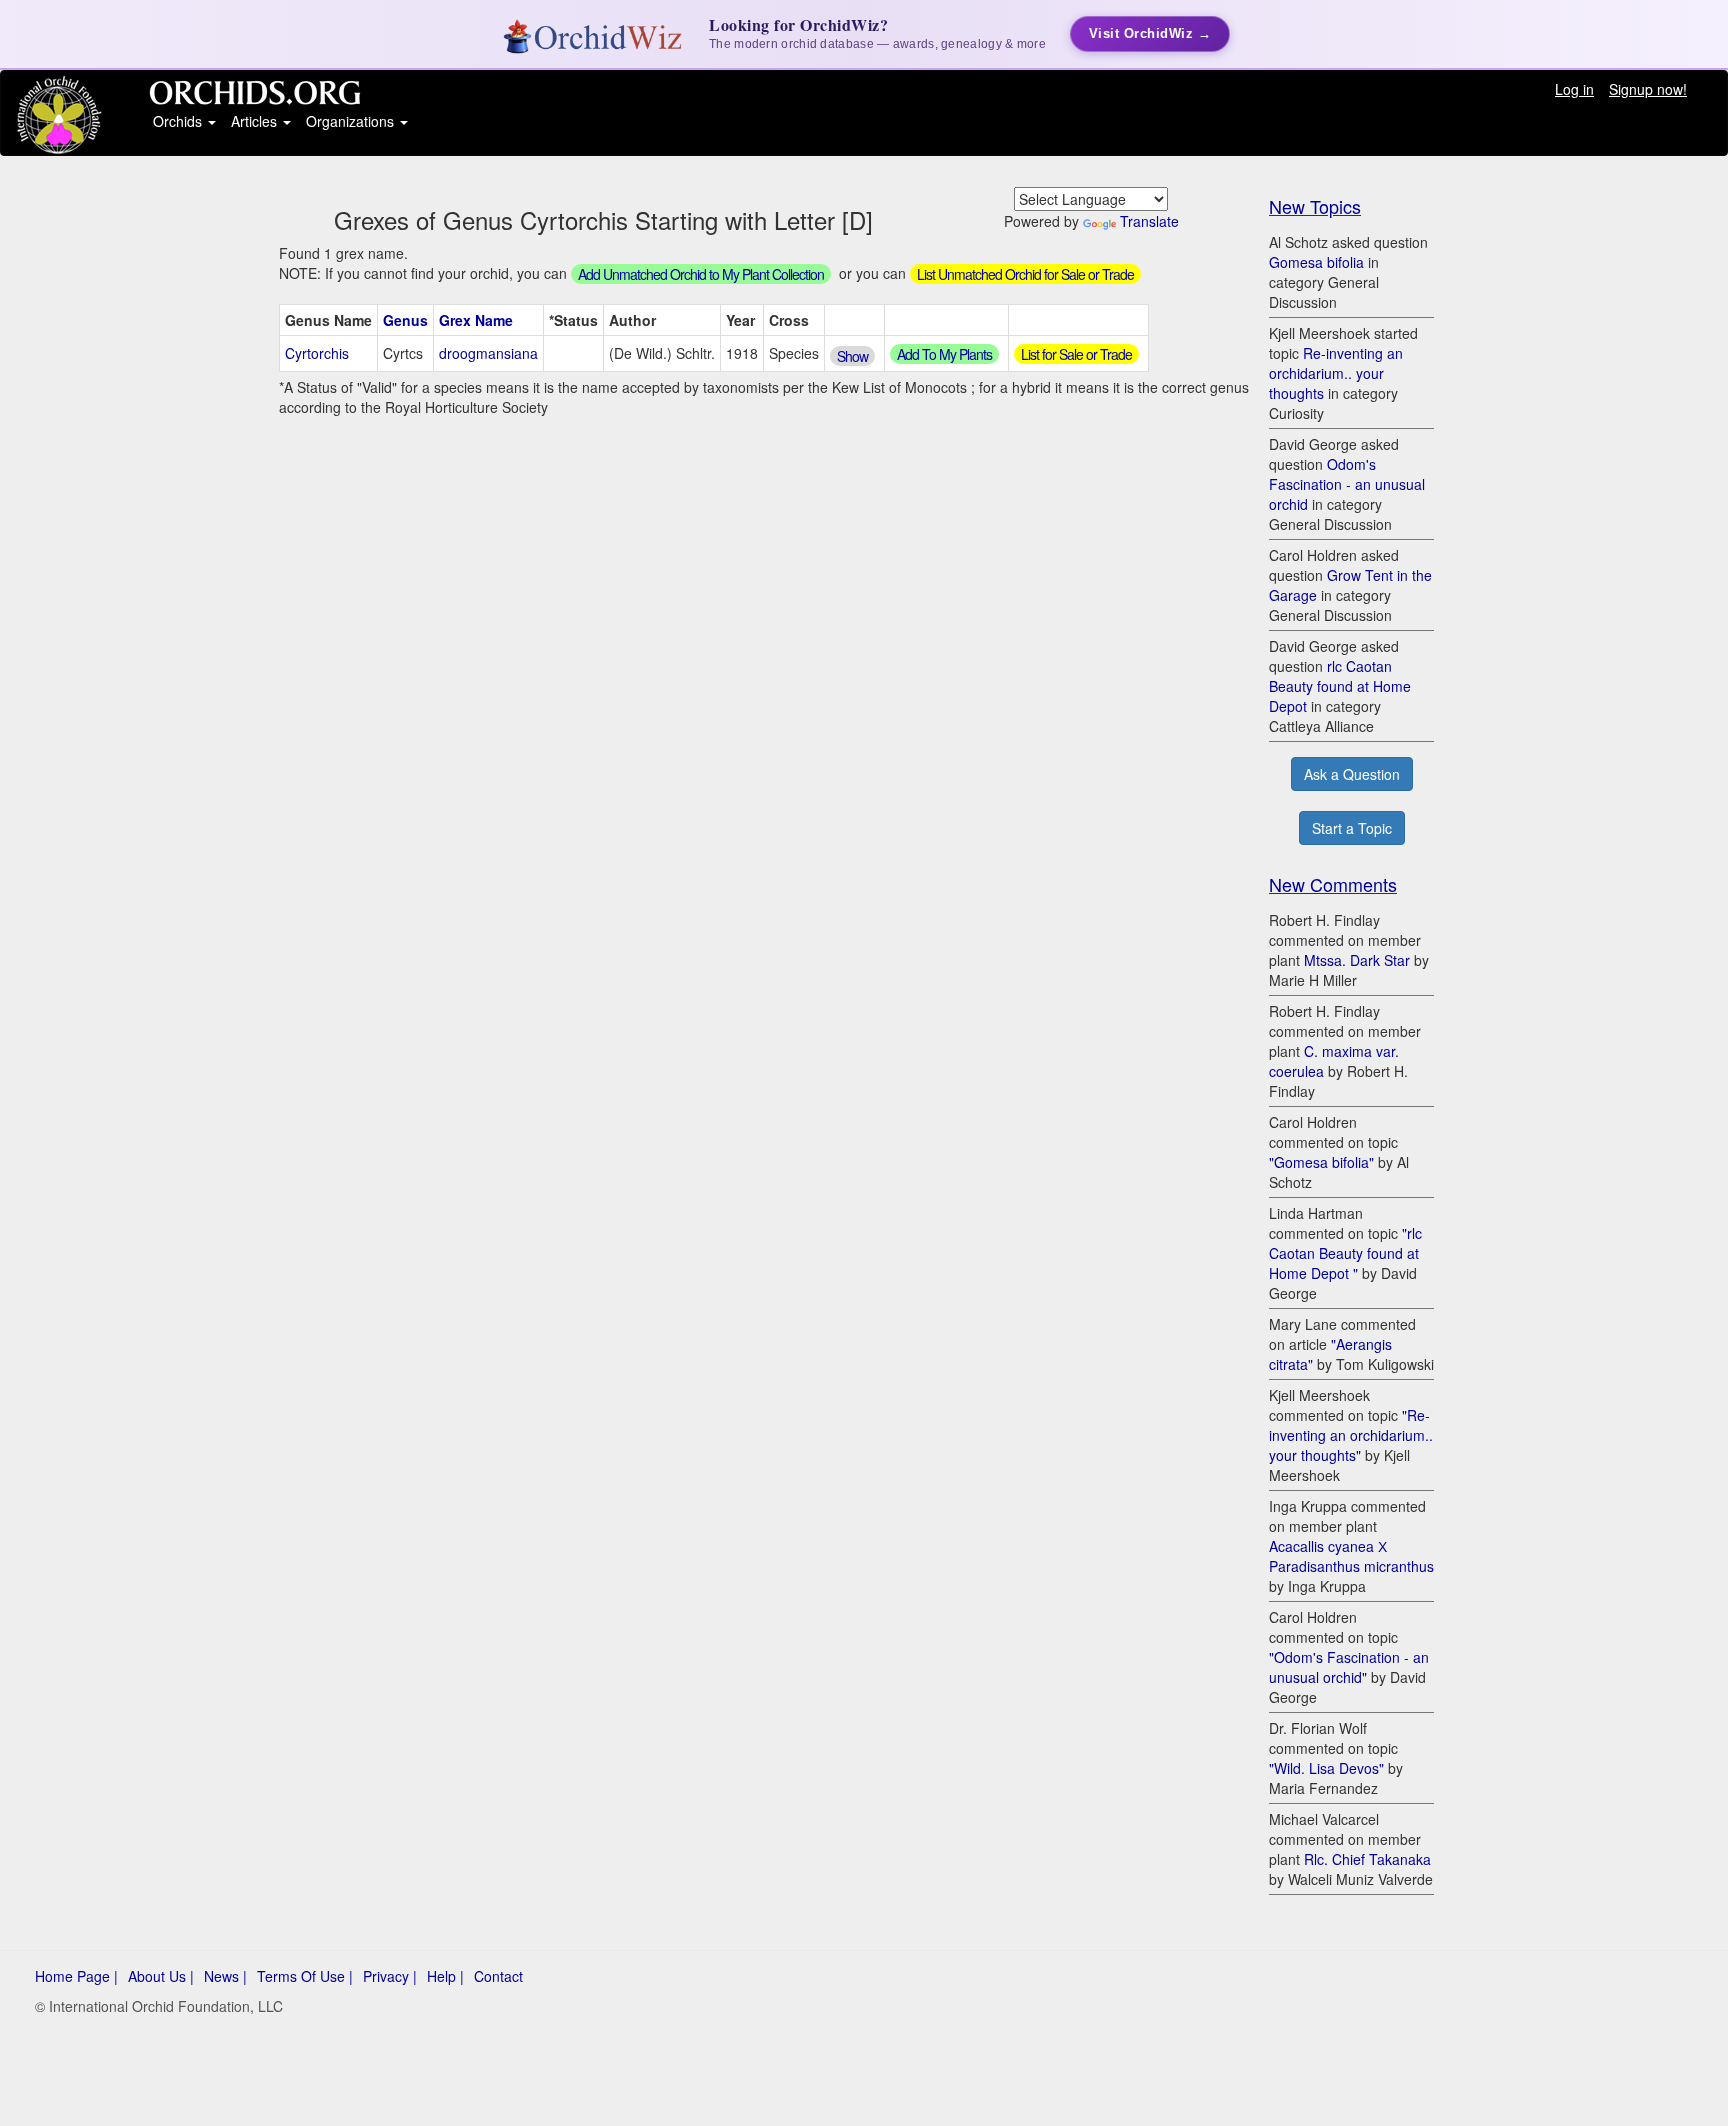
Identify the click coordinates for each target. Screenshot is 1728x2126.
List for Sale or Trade (1076, 354)
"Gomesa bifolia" (1321, 1162)
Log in (1574, 89)
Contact (498, 1976)
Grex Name (476, 320)
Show (852, 356)
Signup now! (1648, 89)
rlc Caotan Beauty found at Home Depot (1340, 686)
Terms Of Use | (305, 1976)
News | (225, 1976)
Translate (1149, 221)
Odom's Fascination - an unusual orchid (1347, 484)
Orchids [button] (179, 121)
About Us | (161, 1976)
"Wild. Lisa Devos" (1326, 1768)
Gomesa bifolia (1316, 262)
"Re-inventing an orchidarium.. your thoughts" (1351, 1435)
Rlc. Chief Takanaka (1367, 1859)
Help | (445, 1976)
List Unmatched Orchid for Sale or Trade (1025, 274)
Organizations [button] (352, 121)
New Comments (1333, 884)
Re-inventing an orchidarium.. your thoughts (1336, 373)
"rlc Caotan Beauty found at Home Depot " (1345, 1253)
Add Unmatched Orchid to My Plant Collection (701, 274)
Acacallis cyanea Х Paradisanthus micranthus (1351, 1556)
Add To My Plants (944, 354)
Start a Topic (1352, 828)
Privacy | (390, 1976)
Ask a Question (1352, 774)
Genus (405, 320)
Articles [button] (256, 121)
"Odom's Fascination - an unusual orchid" (1349, 1667)
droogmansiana (488, 353)
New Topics (1315, 206)
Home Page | (76, 1976)
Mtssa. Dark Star (1357, 960)
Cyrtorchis (317, 353)
